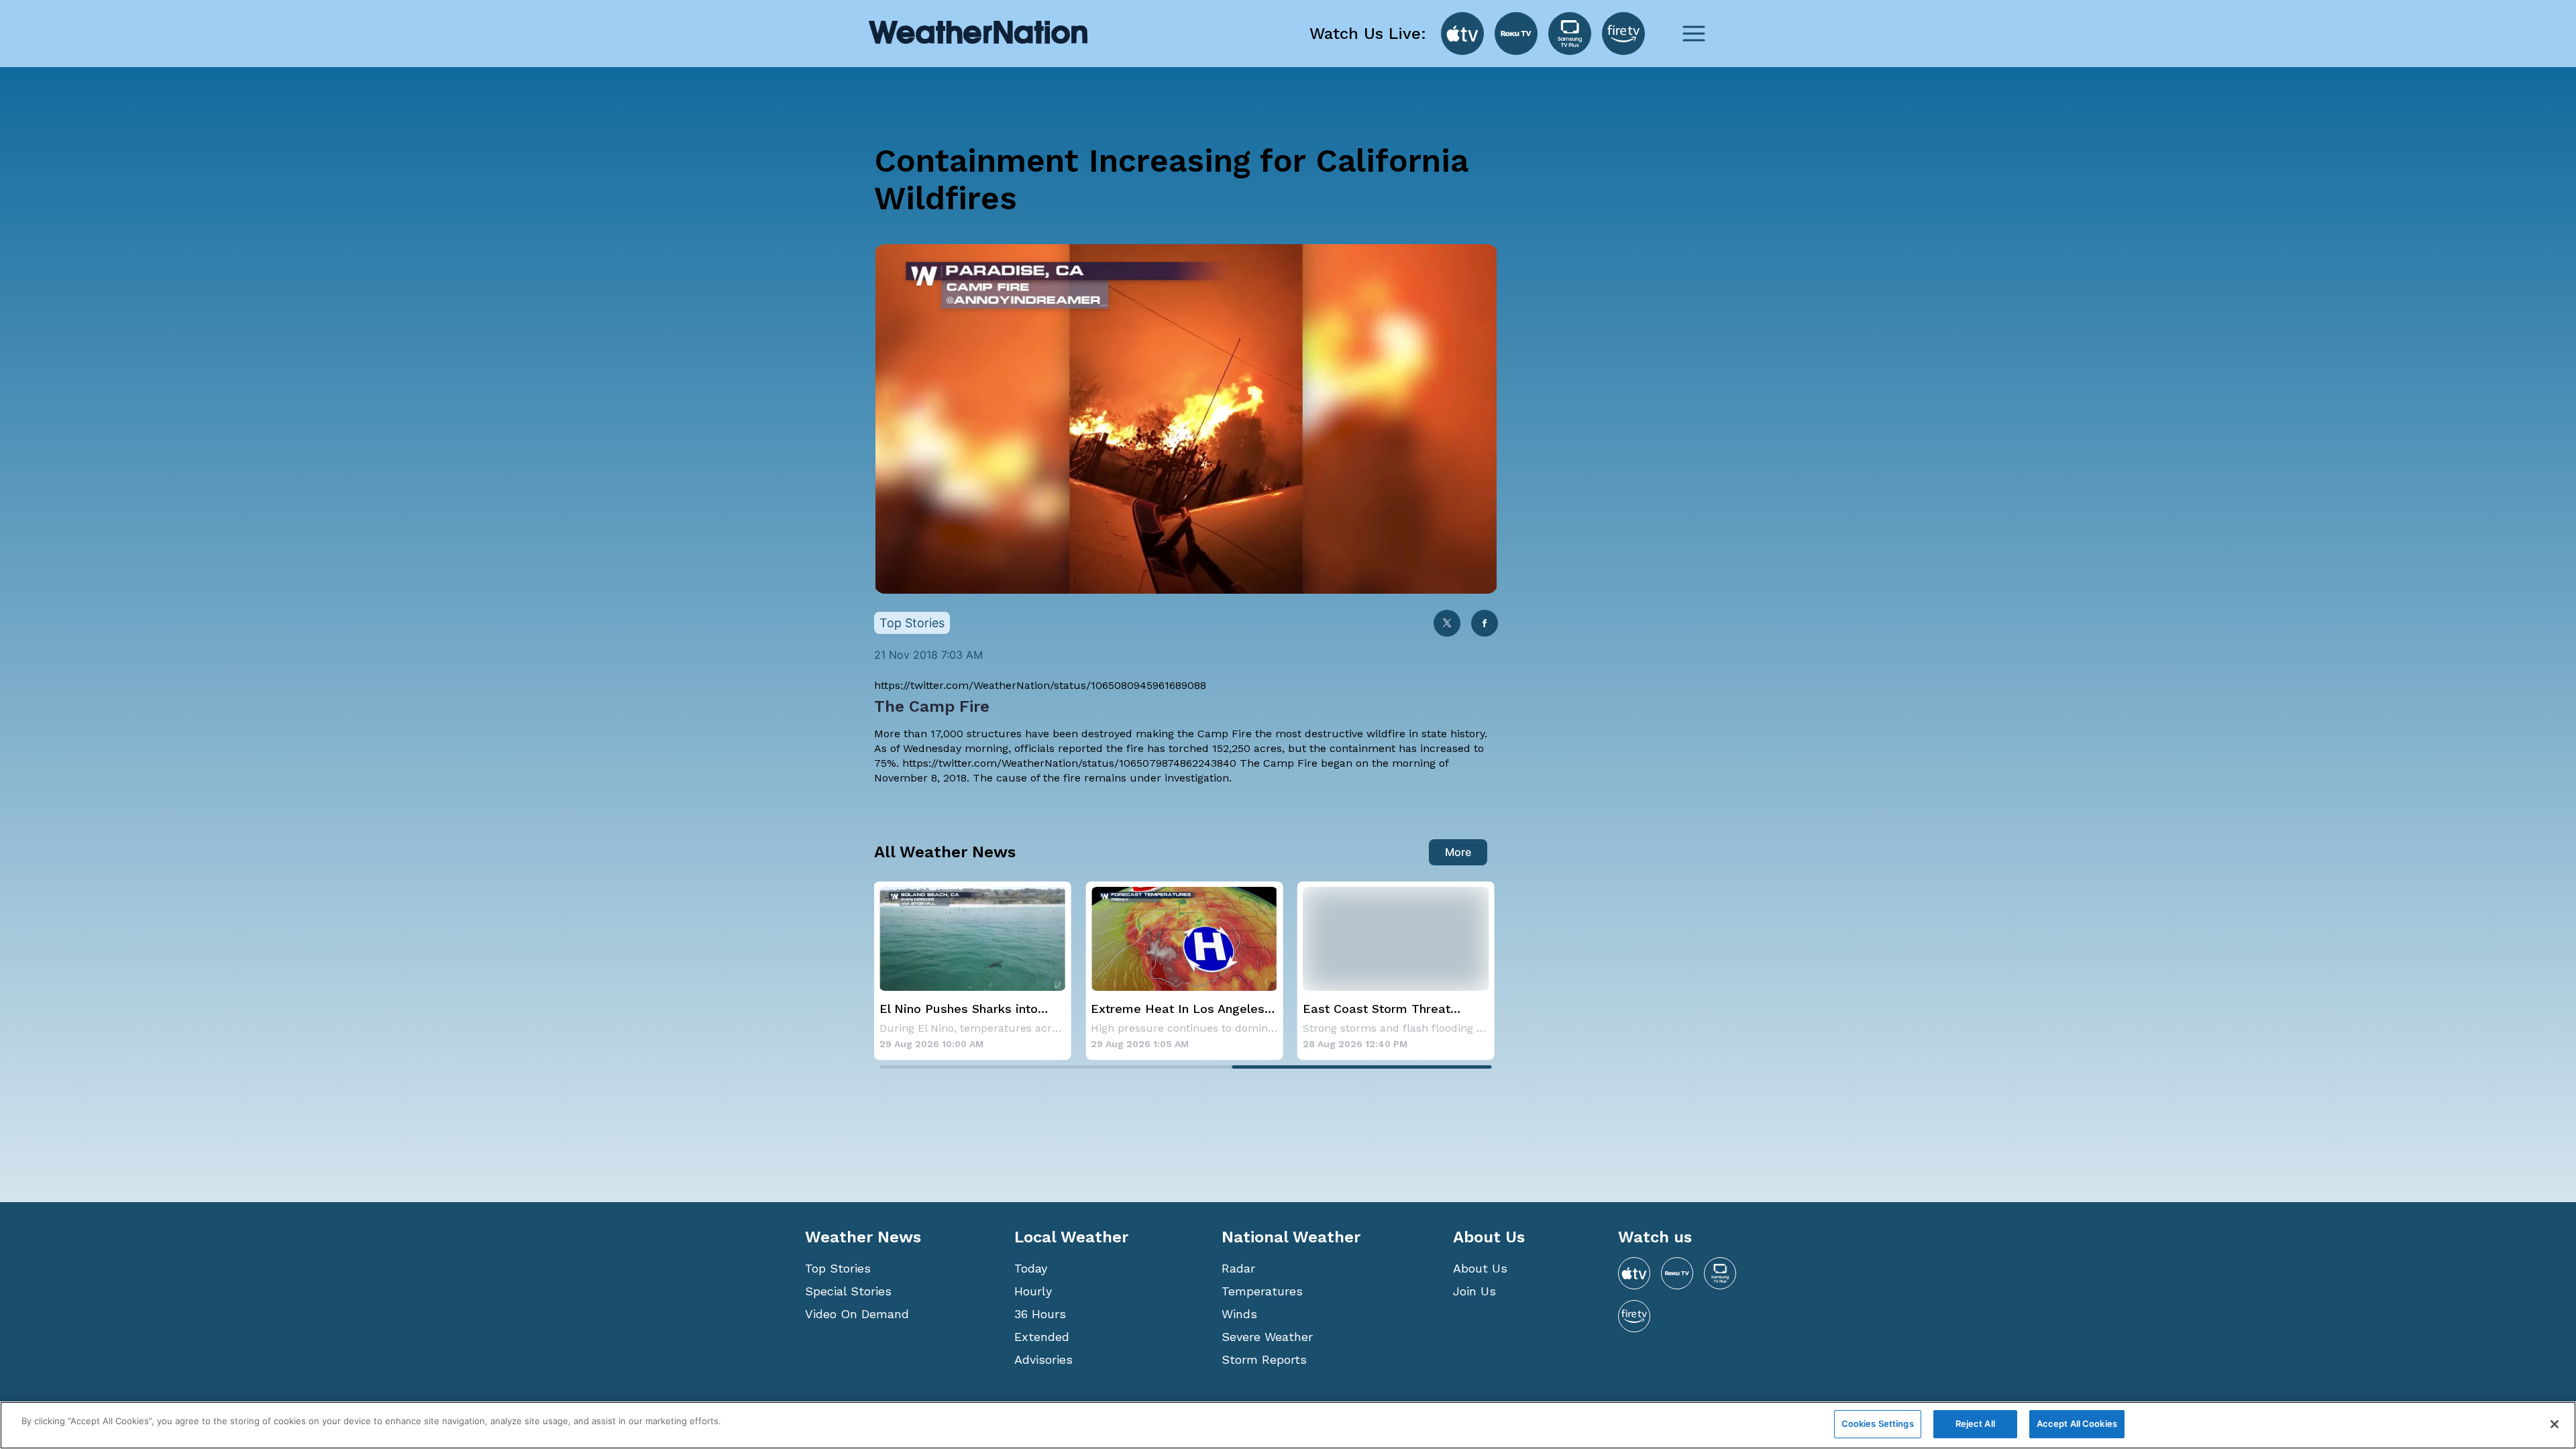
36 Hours (1040, 1314)
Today (1031, 1268)
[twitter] (1447, 624)
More (1458, 852)
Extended (1042, 1337)
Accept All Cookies (2077, 1424)
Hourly (1033, 1291)
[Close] (2555, 1424)
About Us (1480, 1268)
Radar (1238, 1268)
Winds (1239, 1314)
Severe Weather (1267, 1337)
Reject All (1975, 1424)
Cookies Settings (1878, 1424)
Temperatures (1262, 1291)
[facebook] (1485, 624)
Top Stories (838, 1268)
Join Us (1474, 1291)
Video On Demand (857, 1314)
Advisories (1043, 1359)
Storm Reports (1264, 1359)
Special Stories (848, 1291)
